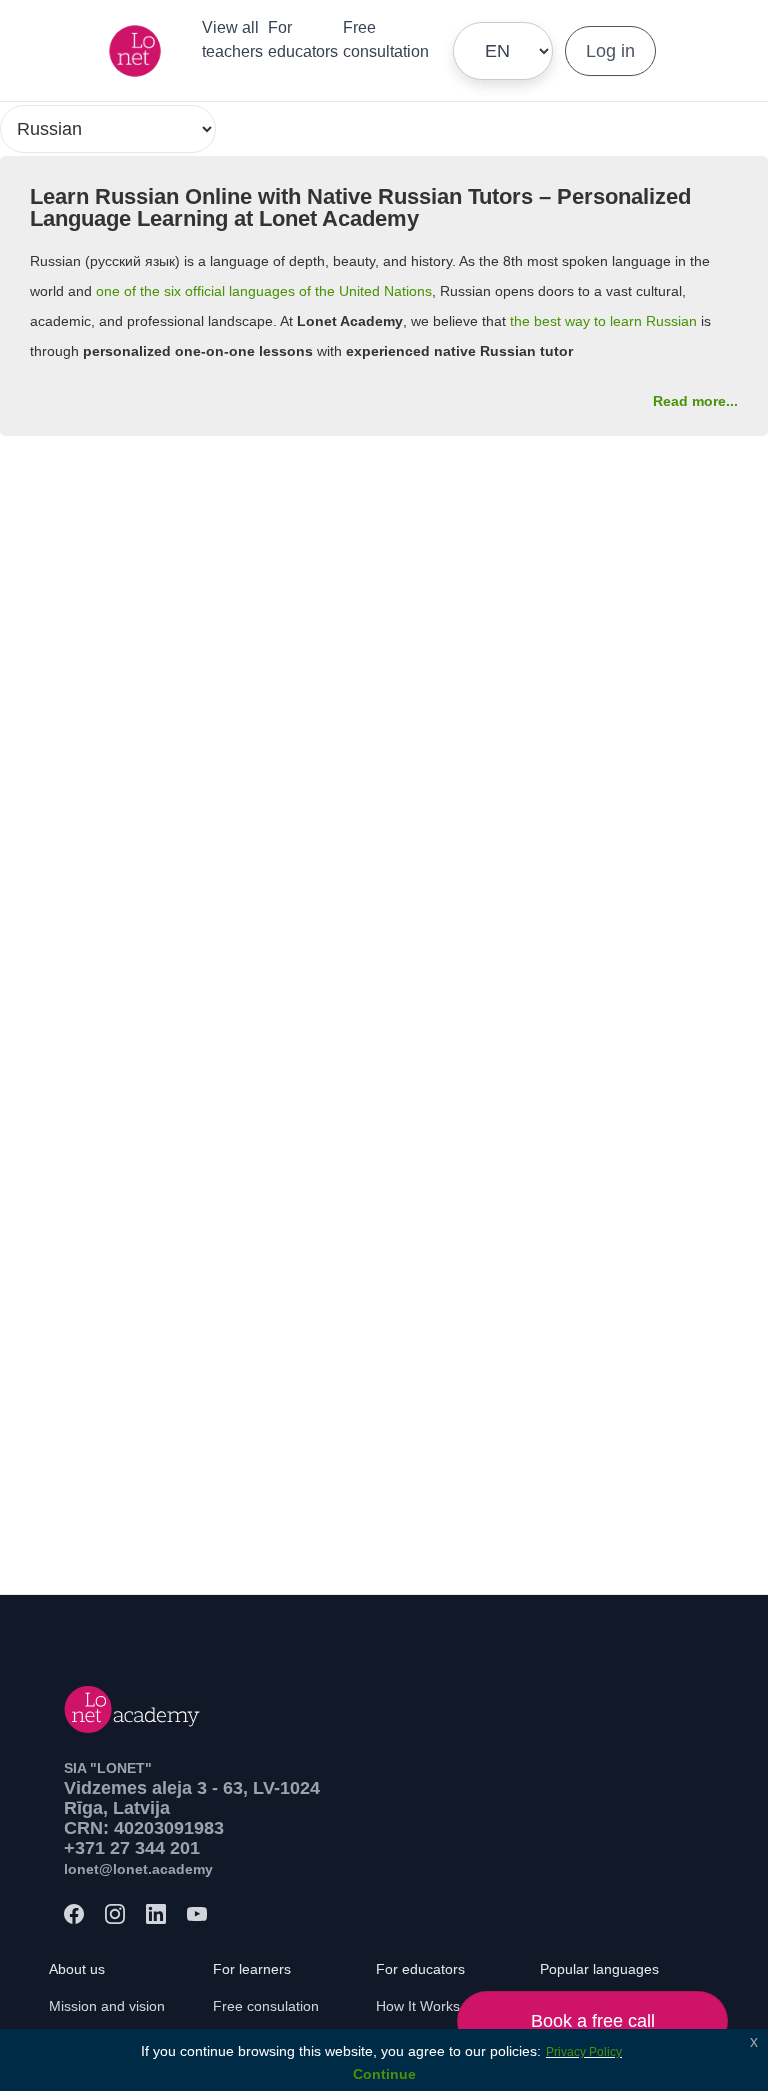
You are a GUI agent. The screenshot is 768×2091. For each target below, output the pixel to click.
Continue (384, 2074)
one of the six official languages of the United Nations (264, 291)
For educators (303, 39)
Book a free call (593, 2021)
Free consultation (386, 39)
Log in (610, 51)
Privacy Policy (584, 2052)
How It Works (418, 2006)
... (695, 401)
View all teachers (232, 39)
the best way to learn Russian (603, 321)
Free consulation (266, 2006)
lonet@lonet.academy (138, 1869)
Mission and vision (107, 2006)
